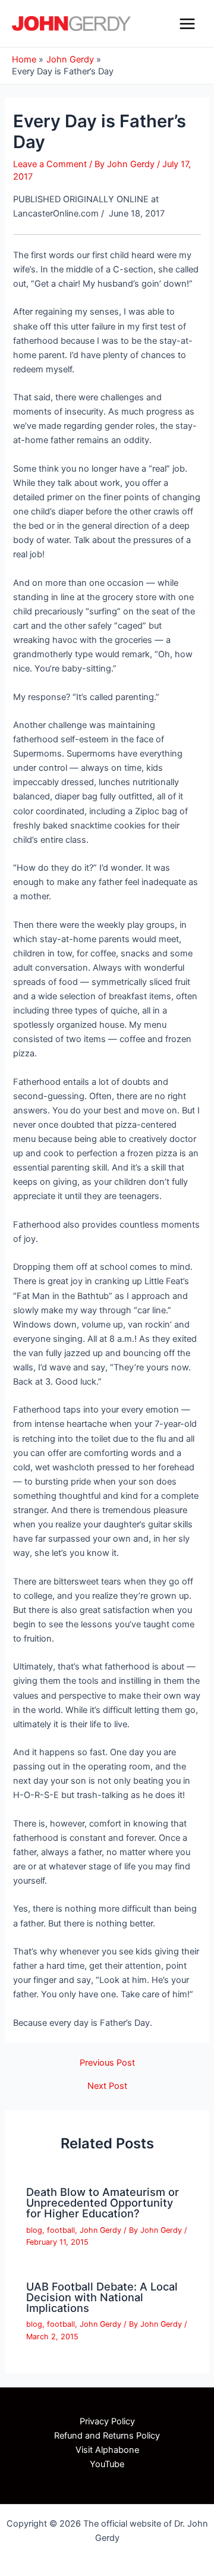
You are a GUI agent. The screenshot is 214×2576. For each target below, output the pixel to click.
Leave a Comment (50, 164)
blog (34, 2230)
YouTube (107, 2464)
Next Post (107, 2086)
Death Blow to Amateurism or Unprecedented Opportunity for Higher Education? (103, 2202)
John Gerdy (100, 2230)
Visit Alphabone (107, 2450)
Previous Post (107, 2063)
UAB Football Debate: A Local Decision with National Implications (102, 2297)
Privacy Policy (107, 2421)
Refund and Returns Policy (107, 2436)
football (61, 2230)
